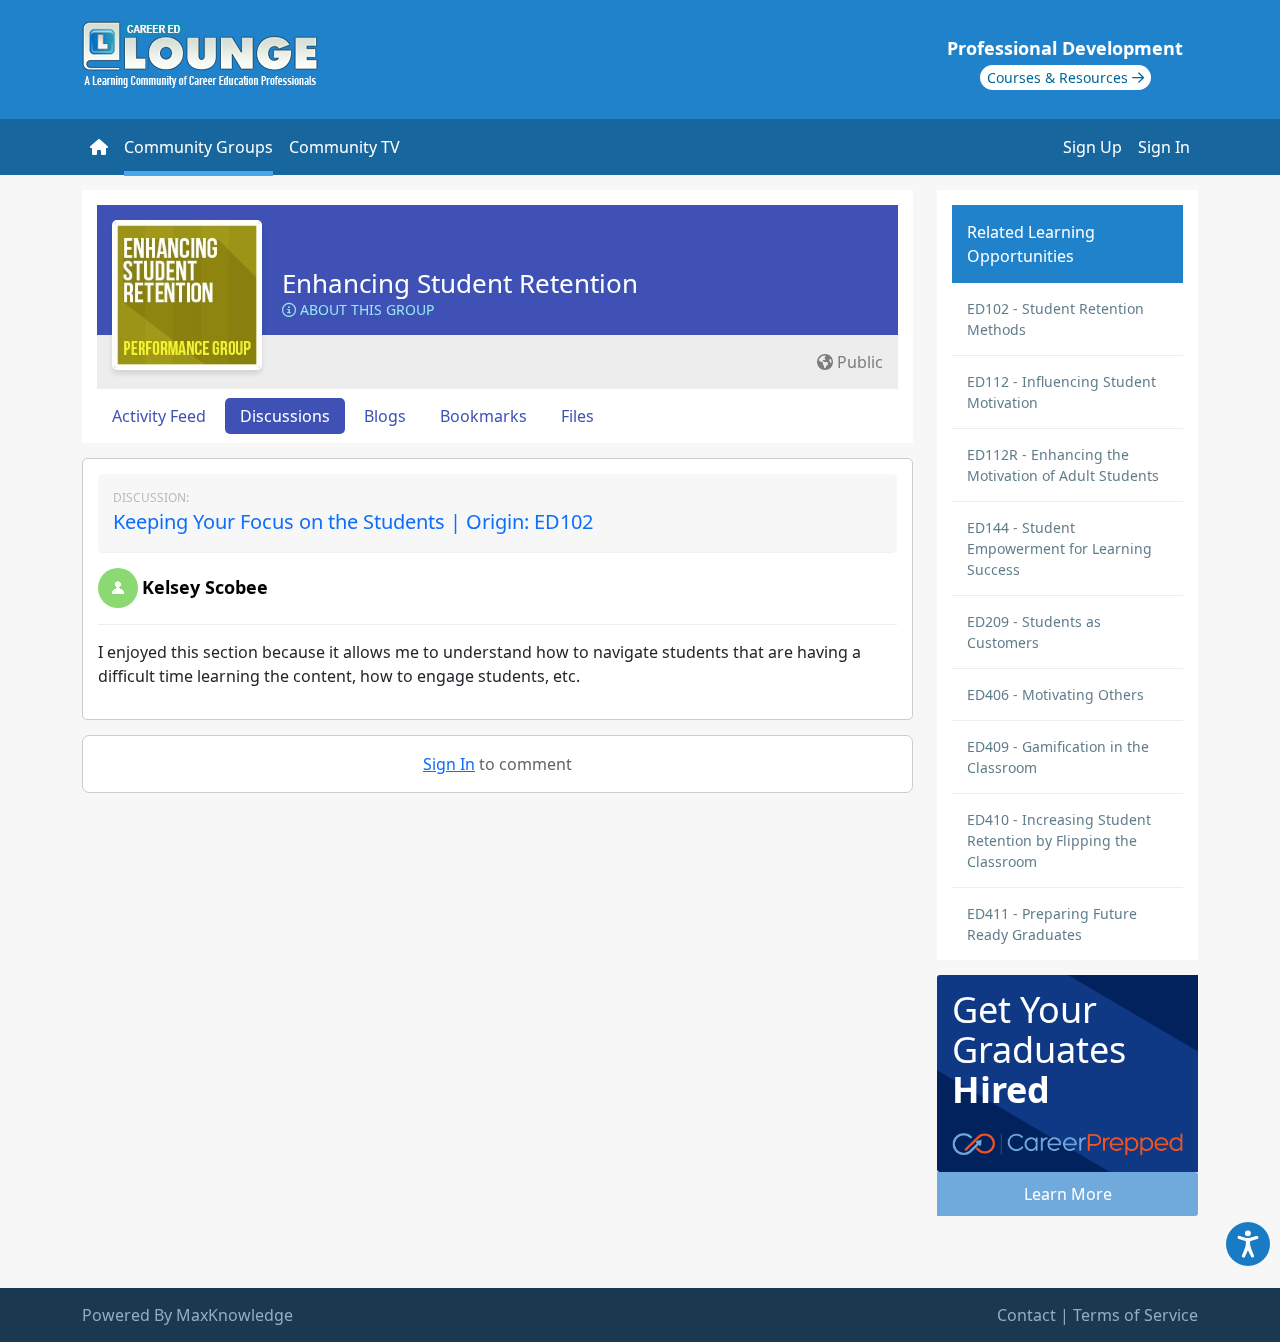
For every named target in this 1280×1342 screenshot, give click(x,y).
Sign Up (1092, 147)
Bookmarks (483, 416)
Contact (1026, 1315)
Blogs (385, 416)
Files (577, 416)
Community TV (344, 147)
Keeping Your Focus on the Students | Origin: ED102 (353, 521)
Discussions (285, 416)
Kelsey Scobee (205, 587)
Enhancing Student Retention (460, 283)
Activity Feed (159, 416)
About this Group (365, 309)
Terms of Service (1135, 1315)
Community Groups (198, 147)
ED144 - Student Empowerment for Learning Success (1059, 548)
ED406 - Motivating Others (1055, 694)
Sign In (1164, 147)
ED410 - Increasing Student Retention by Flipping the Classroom (1059, 840)
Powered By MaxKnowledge (187, 1315)
